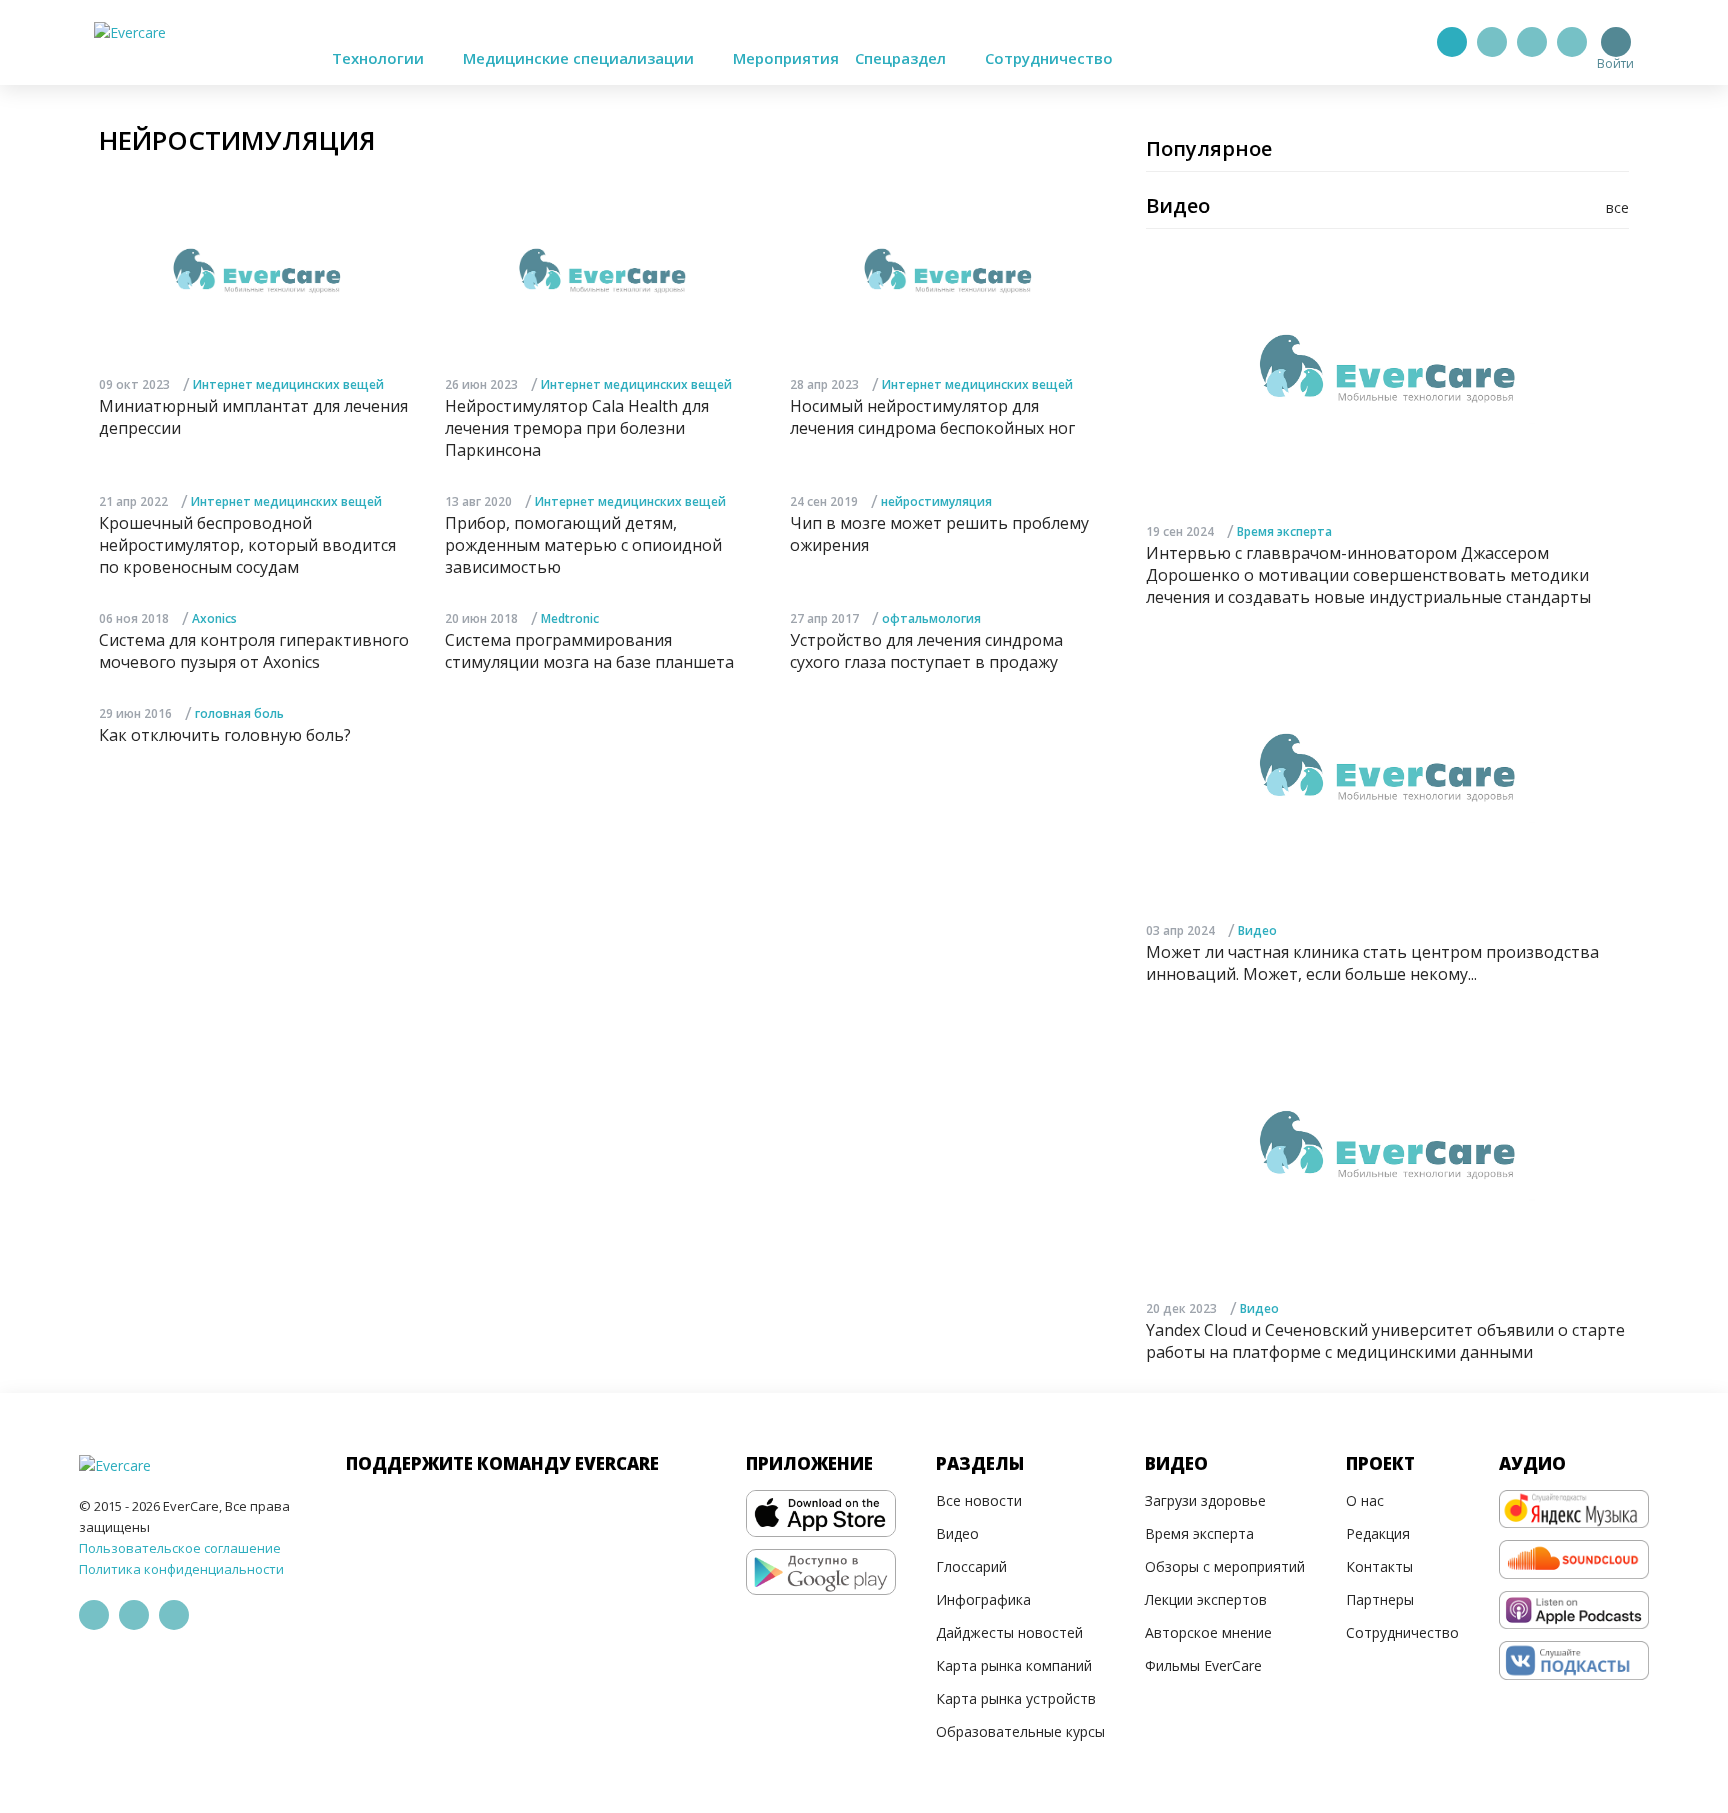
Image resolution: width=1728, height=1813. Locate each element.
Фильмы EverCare (1203, 1665)
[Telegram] (1492, 42)
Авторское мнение (1208, 1632)
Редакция (1378, 1533)
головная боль (239, 713)
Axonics (214, 618)
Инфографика (983, 1599)
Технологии (380, 58)
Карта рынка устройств (1016, 1698)
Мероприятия (786, 58)
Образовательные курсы (1020, 1731)
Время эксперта (1284, 531)
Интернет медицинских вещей (288, 384)
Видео (1257, 930)
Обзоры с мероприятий (1225, 1566)
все (1617, 207)
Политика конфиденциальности (181, 1569)
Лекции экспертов (1206, 1599)
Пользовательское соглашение (180, 1548)
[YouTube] (1572, 42)
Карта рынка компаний (1014, 1665)
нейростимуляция (936, 501)
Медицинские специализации (580, 58)
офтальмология (931, 618)
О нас (1365, 1500)
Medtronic (570, 618)
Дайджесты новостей (1009, 1632)
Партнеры (1380, 1599)
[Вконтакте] (1532, 42)
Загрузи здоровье (1205, 1500)
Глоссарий (971, 1566)
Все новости (979, 1500)
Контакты (1379, 1566)
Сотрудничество (1049, 58)
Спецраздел (902, 58)
